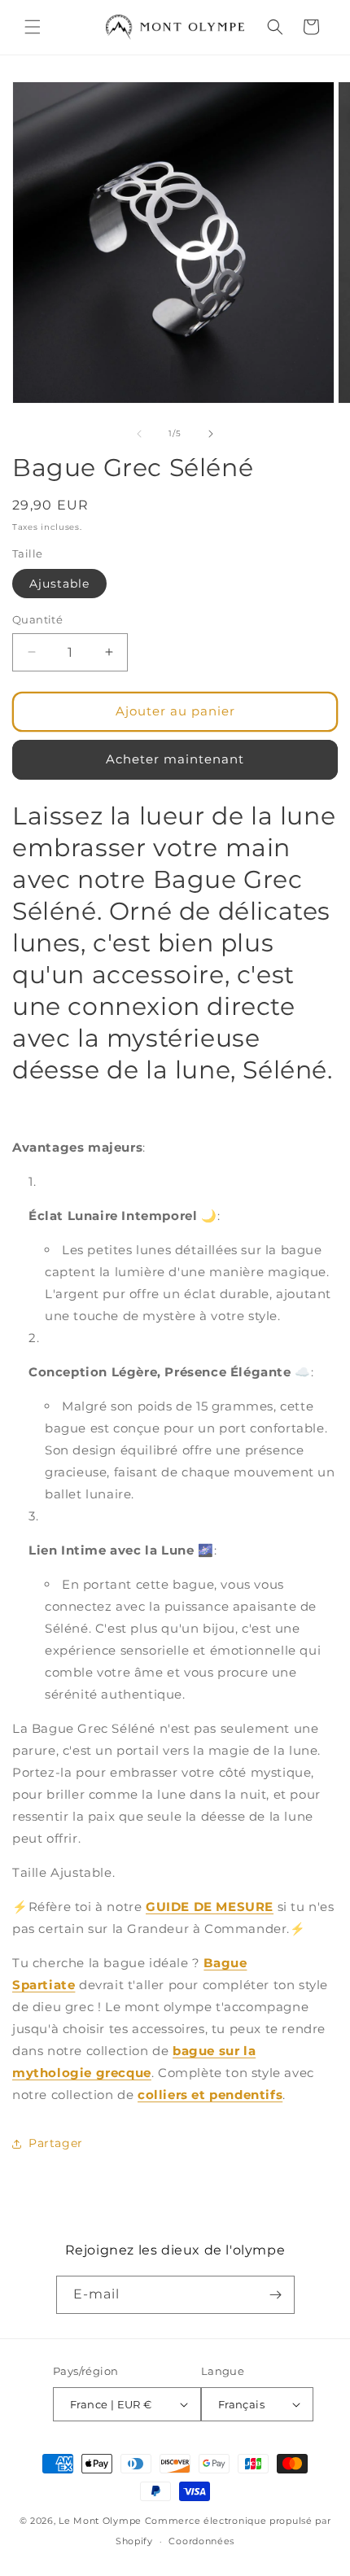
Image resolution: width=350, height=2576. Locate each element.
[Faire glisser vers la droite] (211, 434)
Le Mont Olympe (100, 2521)
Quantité (37, 619)
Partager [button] (56, 2143)
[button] (33, 27)
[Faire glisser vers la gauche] (139, 434)
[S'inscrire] (276, 2295)
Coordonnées (201, 2541)
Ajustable (59, 584)
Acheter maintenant (175, 759)
